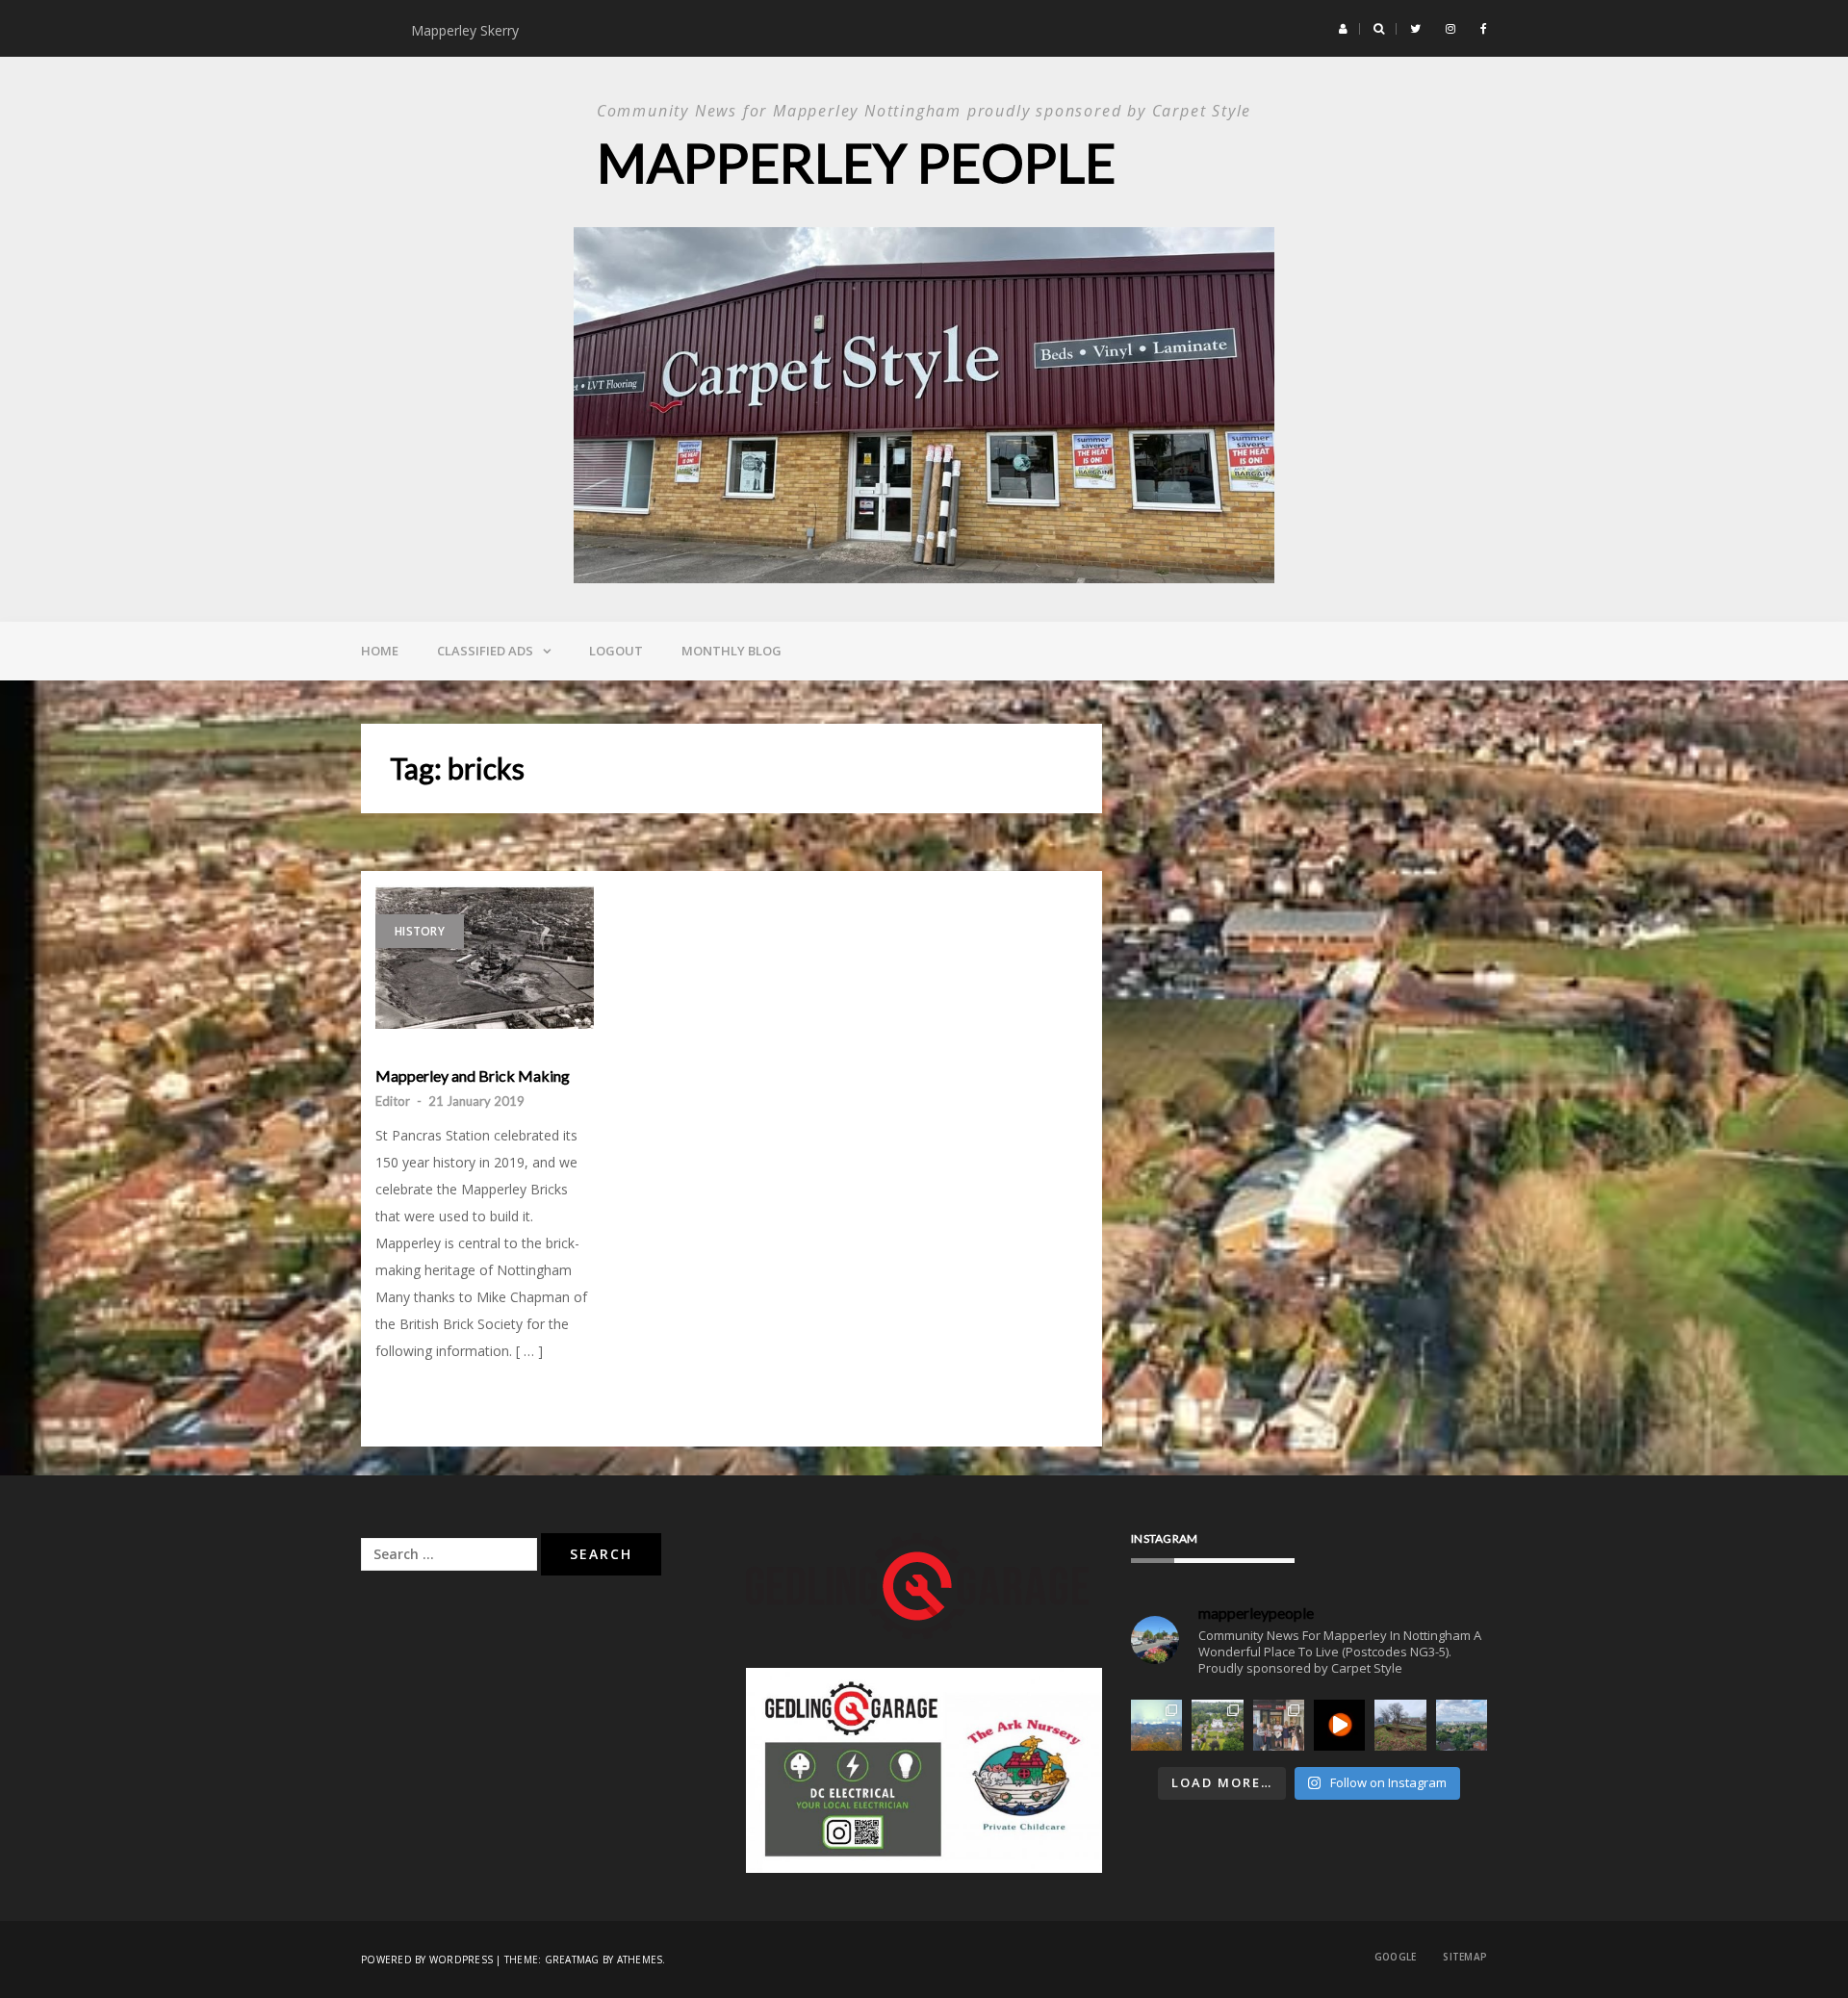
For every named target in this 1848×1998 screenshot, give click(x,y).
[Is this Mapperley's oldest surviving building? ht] (1217, 1725)
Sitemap (1465, 1957)
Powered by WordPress (427, 1960)
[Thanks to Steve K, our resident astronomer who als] (1156, 1725)
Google (1396, 1957)
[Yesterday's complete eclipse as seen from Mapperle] (1339, 1725)
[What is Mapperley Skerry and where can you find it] (1400, 1725)
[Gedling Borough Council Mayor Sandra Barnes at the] (1279, 1725)
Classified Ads (485, 651)
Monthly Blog (731, 651)
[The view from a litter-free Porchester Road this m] (1462, 1725)
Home (380, 651)
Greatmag (572, 1960)
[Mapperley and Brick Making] (485, 957)
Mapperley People (856, 162)
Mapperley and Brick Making (473, 1076)
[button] (1343, 29)
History (420, 931)
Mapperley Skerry (469, 30)
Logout (616, 651)
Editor (393, 1101)
